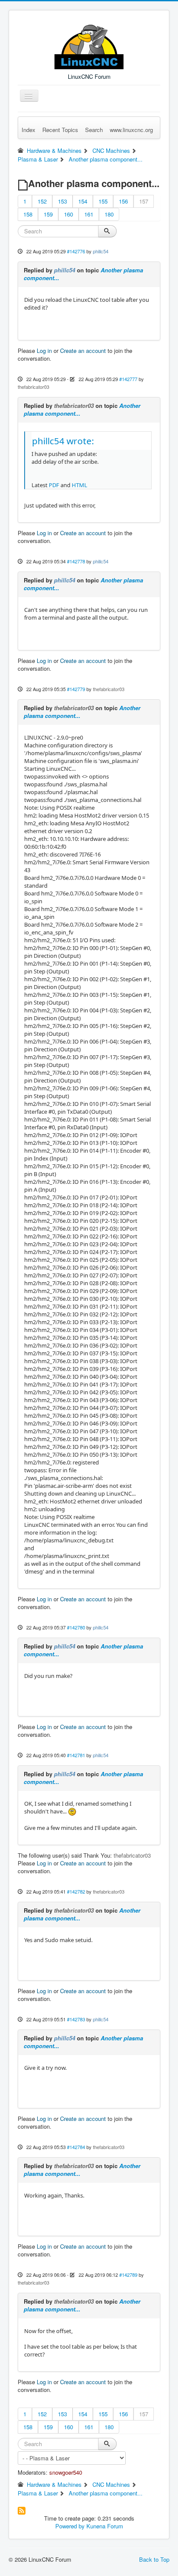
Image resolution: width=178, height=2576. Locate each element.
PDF (54, 485)
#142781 (76, 1755)
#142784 (76, 2147)
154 (83, 201)
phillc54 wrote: (63, 441)
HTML (79, 485)
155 (103, 201)
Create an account (83, 351)
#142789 (128, 2275)
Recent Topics (60, 130)
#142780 (76, 1627)
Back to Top (154, 2559)
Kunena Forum (105, 2526)
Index (29, 130)
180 (109, 214)
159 (48, 214)
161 (89, 214)
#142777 (128, 379)
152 (42, 201)
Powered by (70, 2526)
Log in (44, 351)
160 (68, 214)
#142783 (76, 2019)
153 (62, 201)
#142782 (76, 1891)
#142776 (76, 251)
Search (94, 130)
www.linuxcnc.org (131, 130)
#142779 (76, 689)
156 (123, 201)
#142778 (76, 561)
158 (28, 214)
